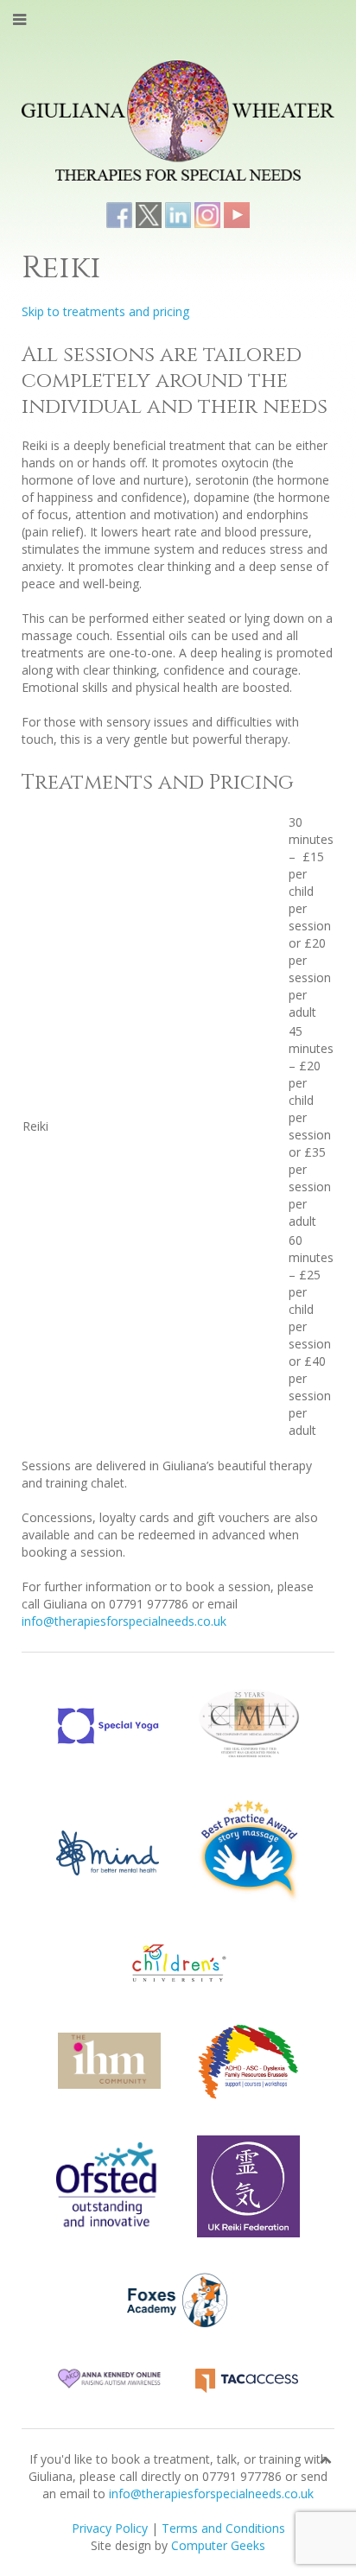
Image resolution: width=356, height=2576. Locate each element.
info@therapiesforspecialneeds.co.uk (124, 1621)
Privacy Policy (110, 2528)
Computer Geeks (218, 2545)
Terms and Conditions (223, 2528)
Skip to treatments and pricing (105, 311)
